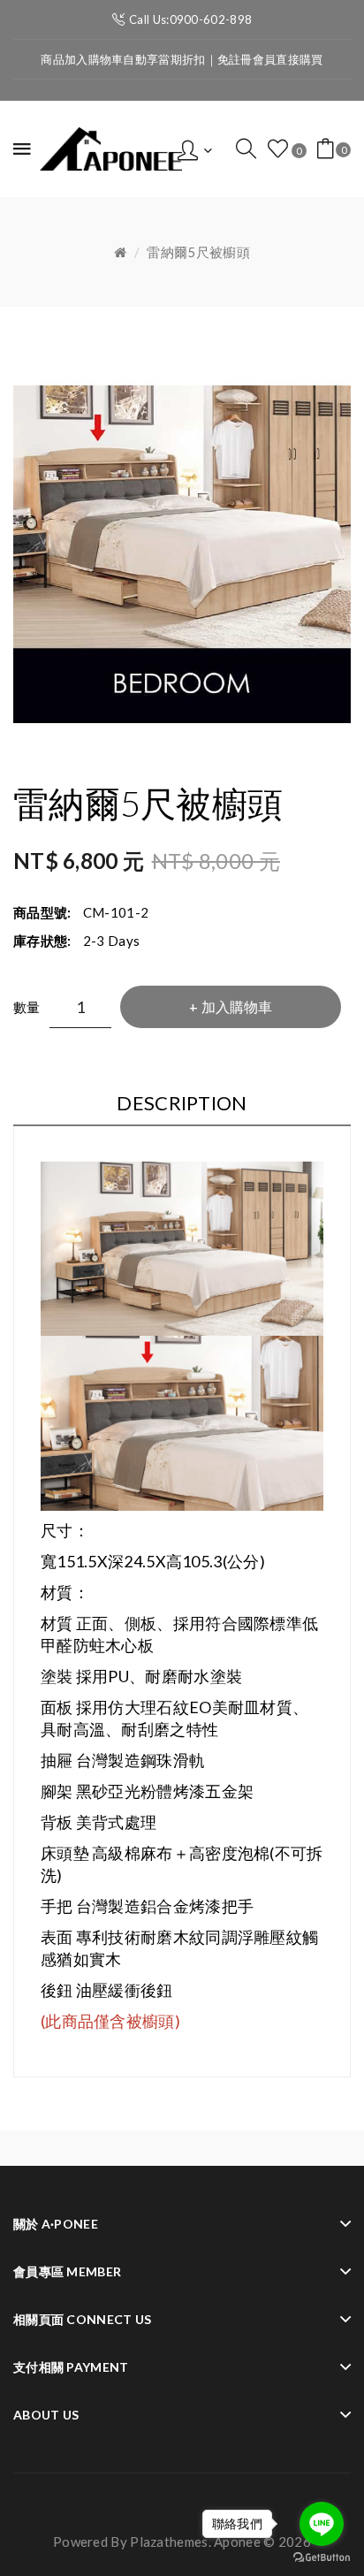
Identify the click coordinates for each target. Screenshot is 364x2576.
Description (182, 1103)
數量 (27, 1007)
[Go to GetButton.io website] (322, 2558)
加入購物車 (237, 1006)
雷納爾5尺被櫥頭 (198, 252)
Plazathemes (169, 2542)
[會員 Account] (195, 149)
